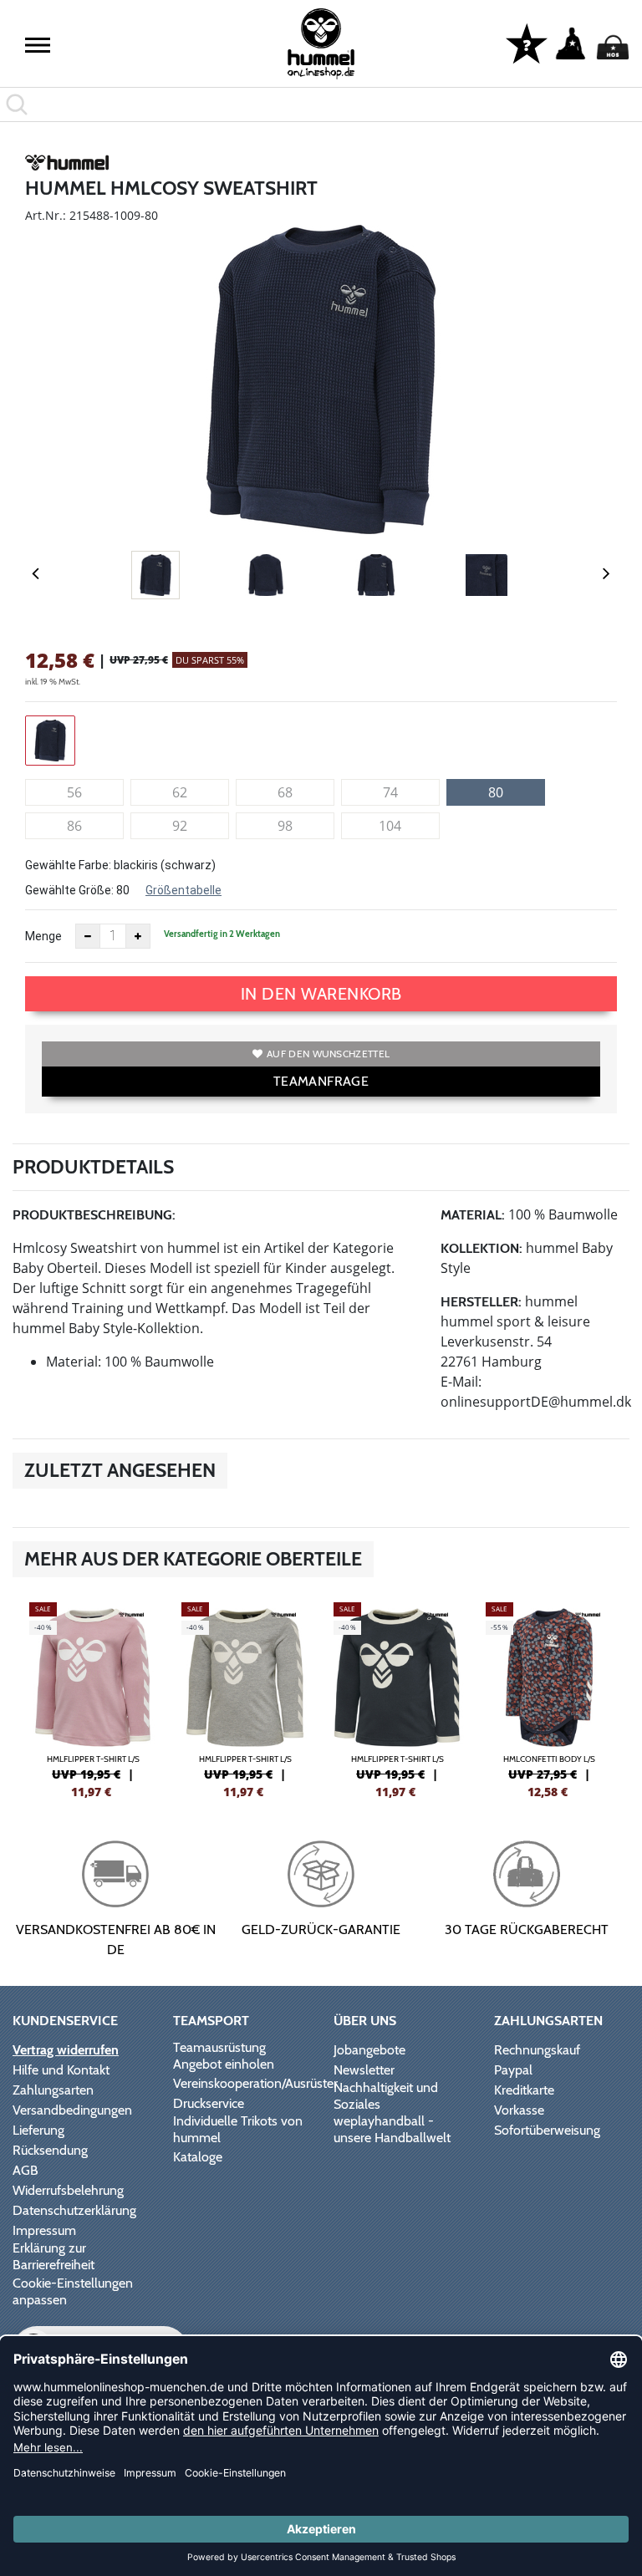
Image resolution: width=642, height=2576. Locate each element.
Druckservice (209, 2103)
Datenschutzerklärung (74, 2210)
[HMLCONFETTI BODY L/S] (549, 1698)
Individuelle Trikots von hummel (238, 2129)
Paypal (513, 2070)
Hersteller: (481, 1302)
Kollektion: (481, 1248)
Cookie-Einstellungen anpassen (73, 2291)
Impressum (44, 2230)
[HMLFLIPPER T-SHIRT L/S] (93, 1698)
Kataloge (198, 2157)
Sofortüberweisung (547, 2130)
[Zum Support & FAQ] (527, 43)
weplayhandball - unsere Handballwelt (392, 2129)
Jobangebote (369, 2050)
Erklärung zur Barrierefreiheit (53, 2256)
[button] (38, 45)
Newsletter (364, 2070)
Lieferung (38, 2130)
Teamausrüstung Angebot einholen (224, 2056)
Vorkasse (519, 2110)
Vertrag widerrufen (66, 2050)
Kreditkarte (524, 2090)
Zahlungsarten (53, 2090)
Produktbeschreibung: (94, 1215)
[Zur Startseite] (321, 44)
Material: (473, 1215)
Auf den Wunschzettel (328, 1054)
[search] (321, 104)
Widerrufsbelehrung (68, 2190)
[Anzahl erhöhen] (138, 936)
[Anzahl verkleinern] (88, 936)
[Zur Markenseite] (67, 165)
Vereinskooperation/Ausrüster (255, 2083)
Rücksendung (50, 2150)
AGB (25, 2170)
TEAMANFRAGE (321, 1081)
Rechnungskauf (537, 2050)
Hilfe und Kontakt (61, 2070)
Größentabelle (183, 890)
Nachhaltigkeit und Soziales (386, 2096)
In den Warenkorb (321, 994)
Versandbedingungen (72, 2110)
